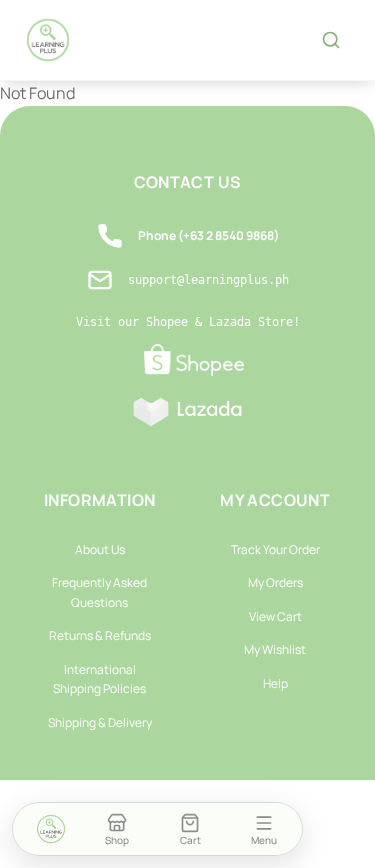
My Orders (275, 582)
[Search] (331, 40)
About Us (100, 549)
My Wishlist (275, 649)
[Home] (51, 829)
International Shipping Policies (99, 679)
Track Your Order (275, 549)
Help (275, 683)
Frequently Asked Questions (99, 592)
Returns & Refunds (100, 635)
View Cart (275, 616)
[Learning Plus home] (48, 40)
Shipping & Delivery (100, 722)
